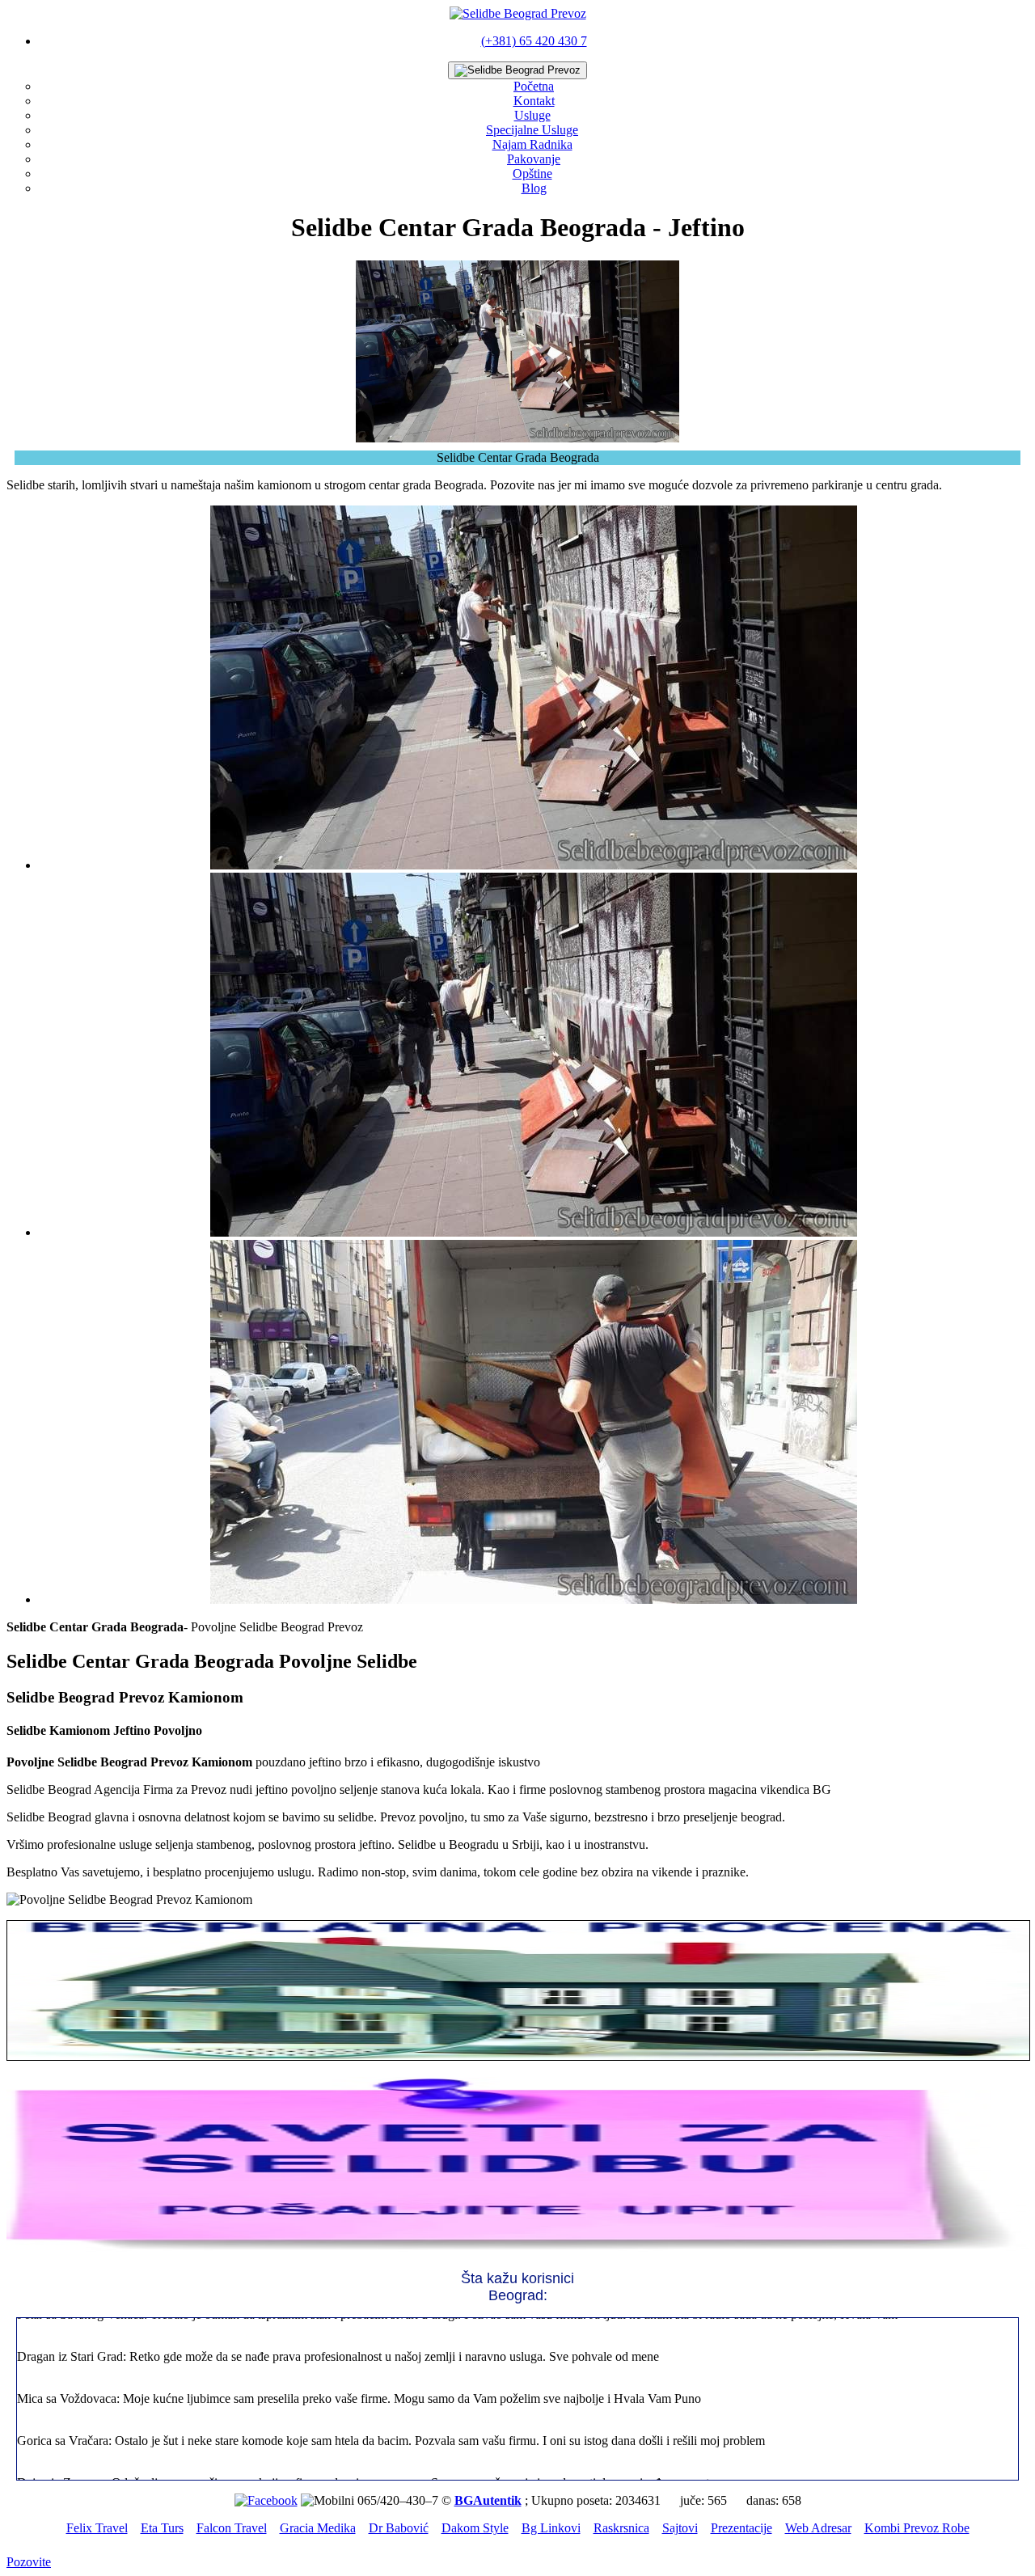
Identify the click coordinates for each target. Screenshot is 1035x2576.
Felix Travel (97, 2528)
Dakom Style (475, 2528)
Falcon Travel (232, 2528)
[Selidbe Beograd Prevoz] (518, 13)
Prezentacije (741, 2528)
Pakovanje (534, 159)
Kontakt (534, 101)
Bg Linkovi (551, 2528)
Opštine (532, 173)
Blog (534, 188)
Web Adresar (818, 2528)
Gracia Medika (318, 2528)
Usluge (532, 115)
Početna (534, 86)
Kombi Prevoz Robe (917, 2528)
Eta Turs (162, 2528)
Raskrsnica (621, 2528)
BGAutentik (488, 2500)
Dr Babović (399, 2528)
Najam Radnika (532, 144)
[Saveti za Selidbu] (517, 2250)
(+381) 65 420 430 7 (534, 41)
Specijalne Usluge (532, 130)
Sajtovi (680, 2528)
